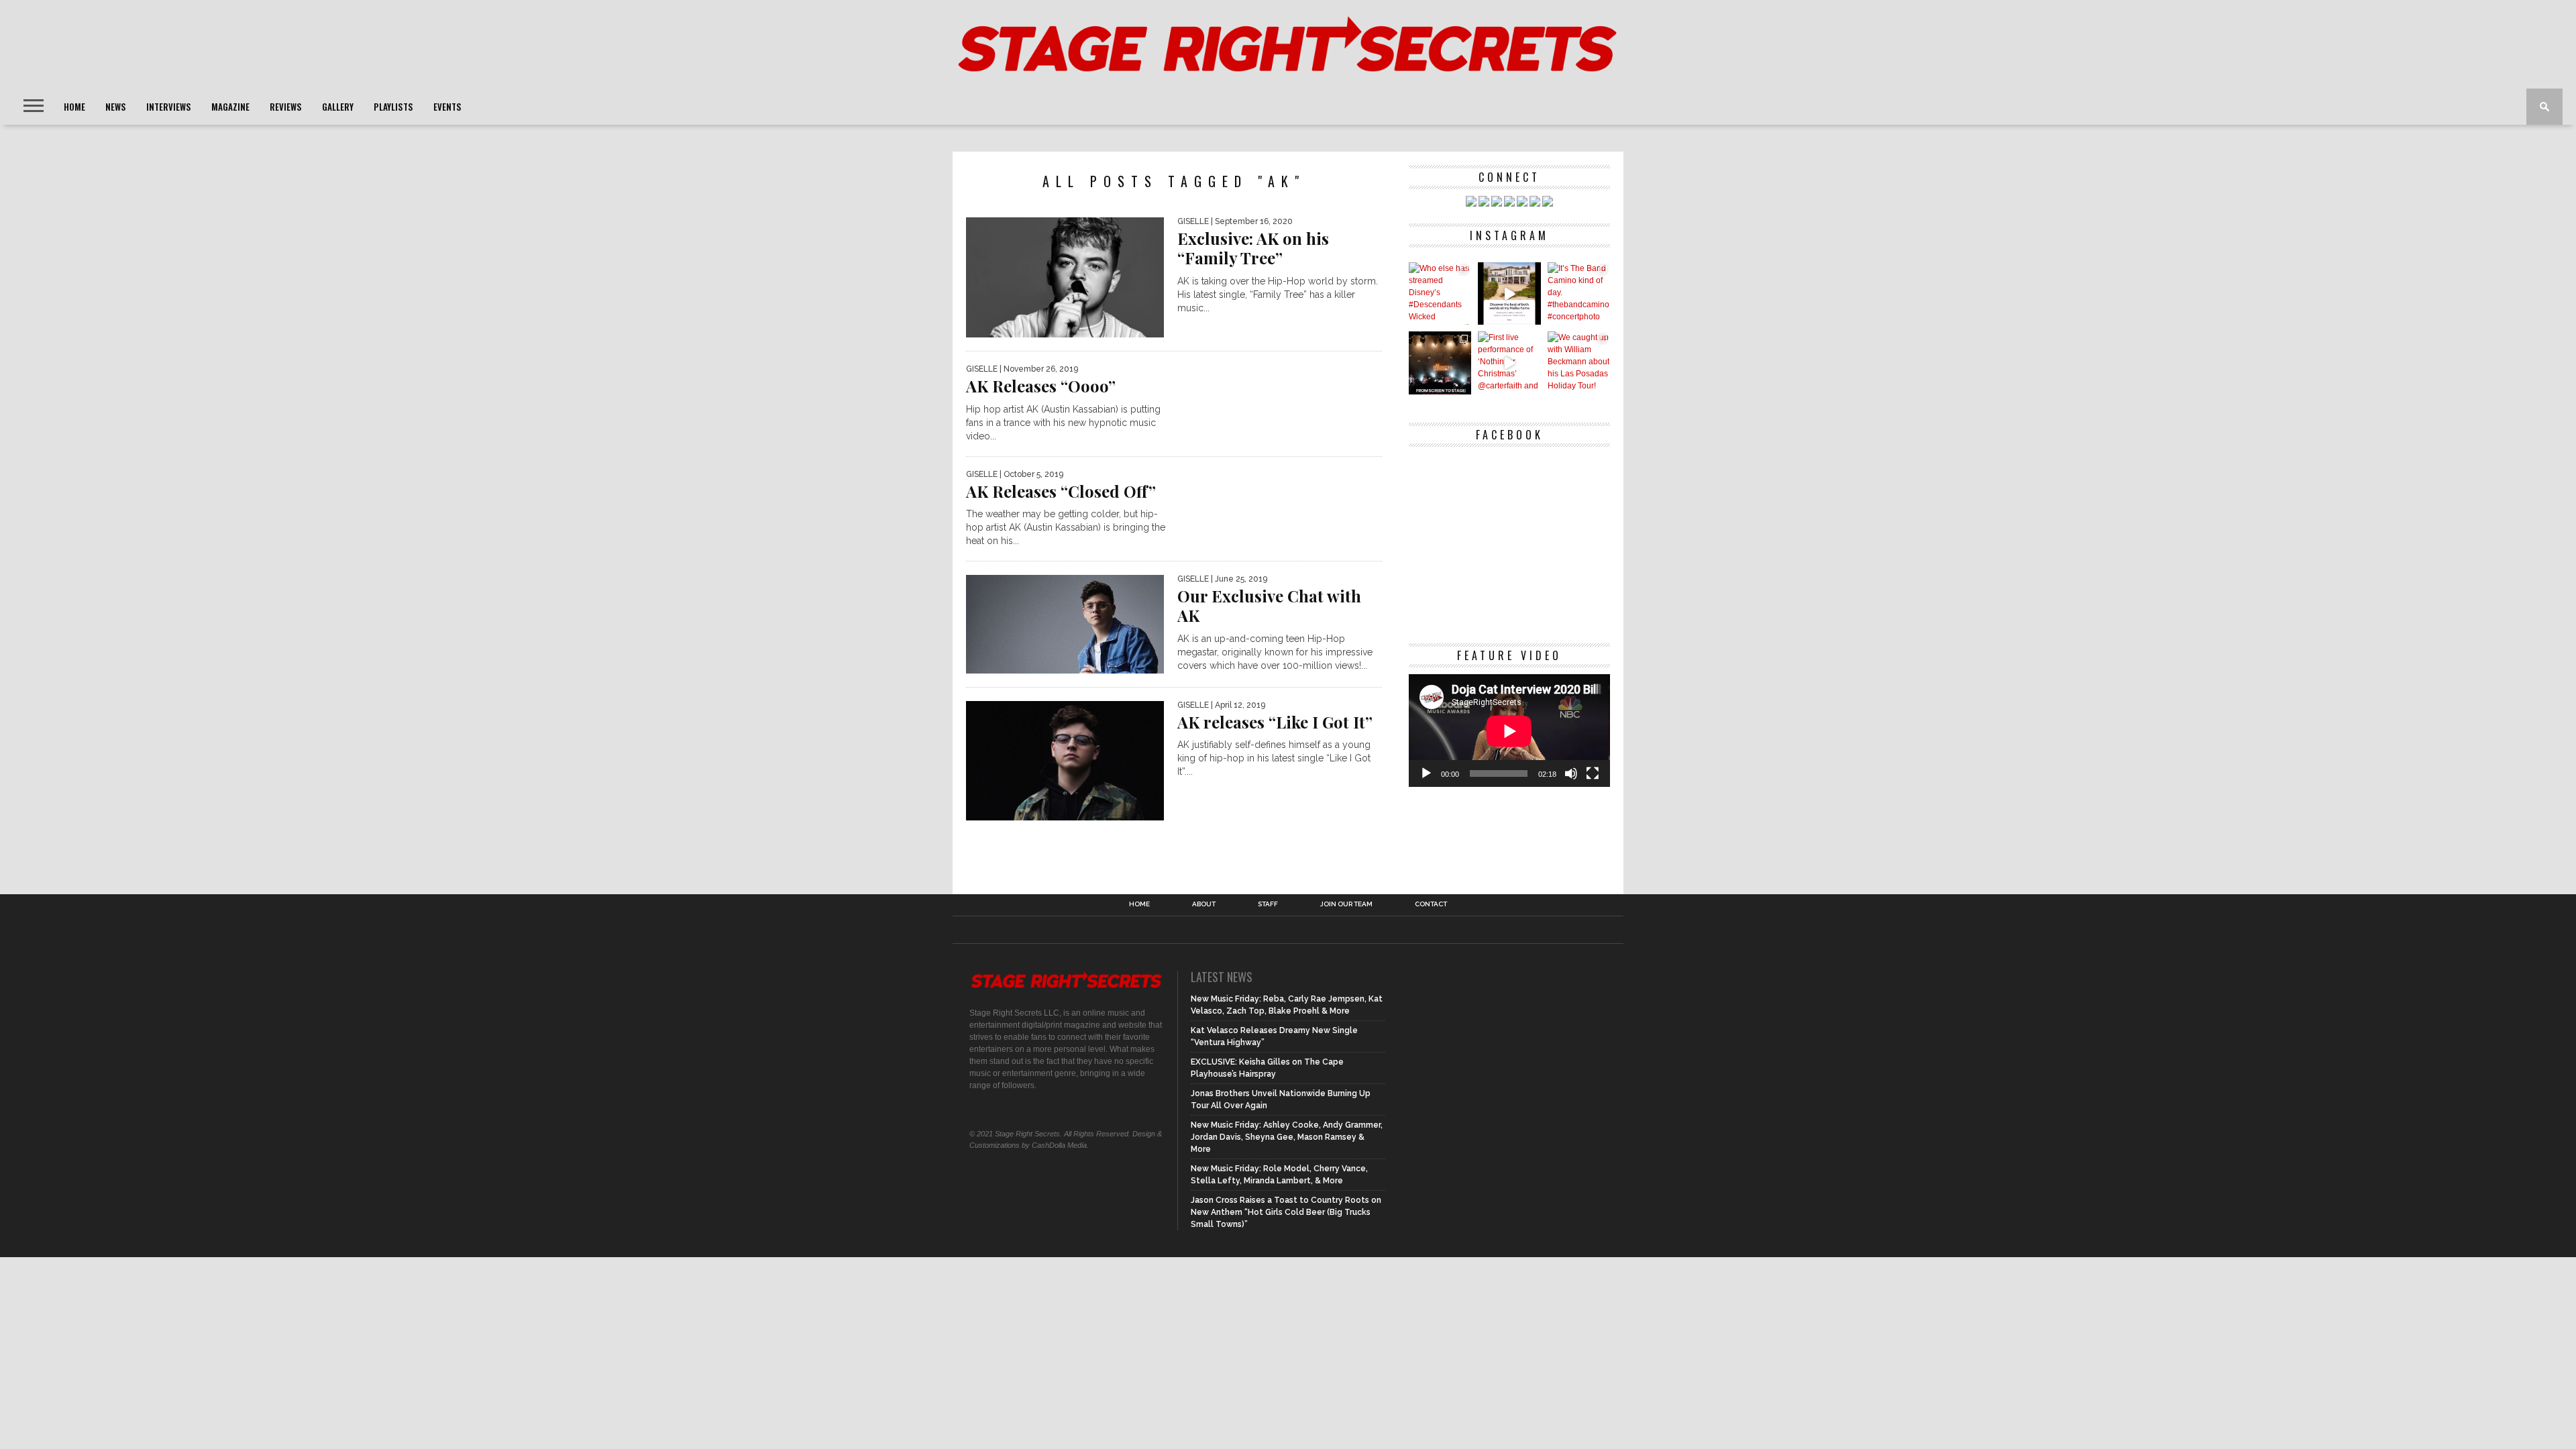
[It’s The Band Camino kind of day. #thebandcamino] (1579, 293)
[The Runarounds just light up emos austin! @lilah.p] (1440, 363)
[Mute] (1571, 773)
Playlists (393, 107)
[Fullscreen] (1593, 773)
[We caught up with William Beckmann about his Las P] (1579, 363)
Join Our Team (1346, 904)
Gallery (338, 107)
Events (447, 107)
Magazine (230, 107)
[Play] (1426, 773)
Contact (1431, 904)
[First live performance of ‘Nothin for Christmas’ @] (1509, 363)
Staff (1268, 904)
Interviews (169, 107)
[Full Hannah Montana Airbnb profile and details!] (1509, 293)
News (116, 107)
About (1204, 904)
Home (74, 107)
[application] (1509, 731)
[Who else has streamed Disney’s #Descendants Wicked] (1440, 293)
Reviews (286, 107)
